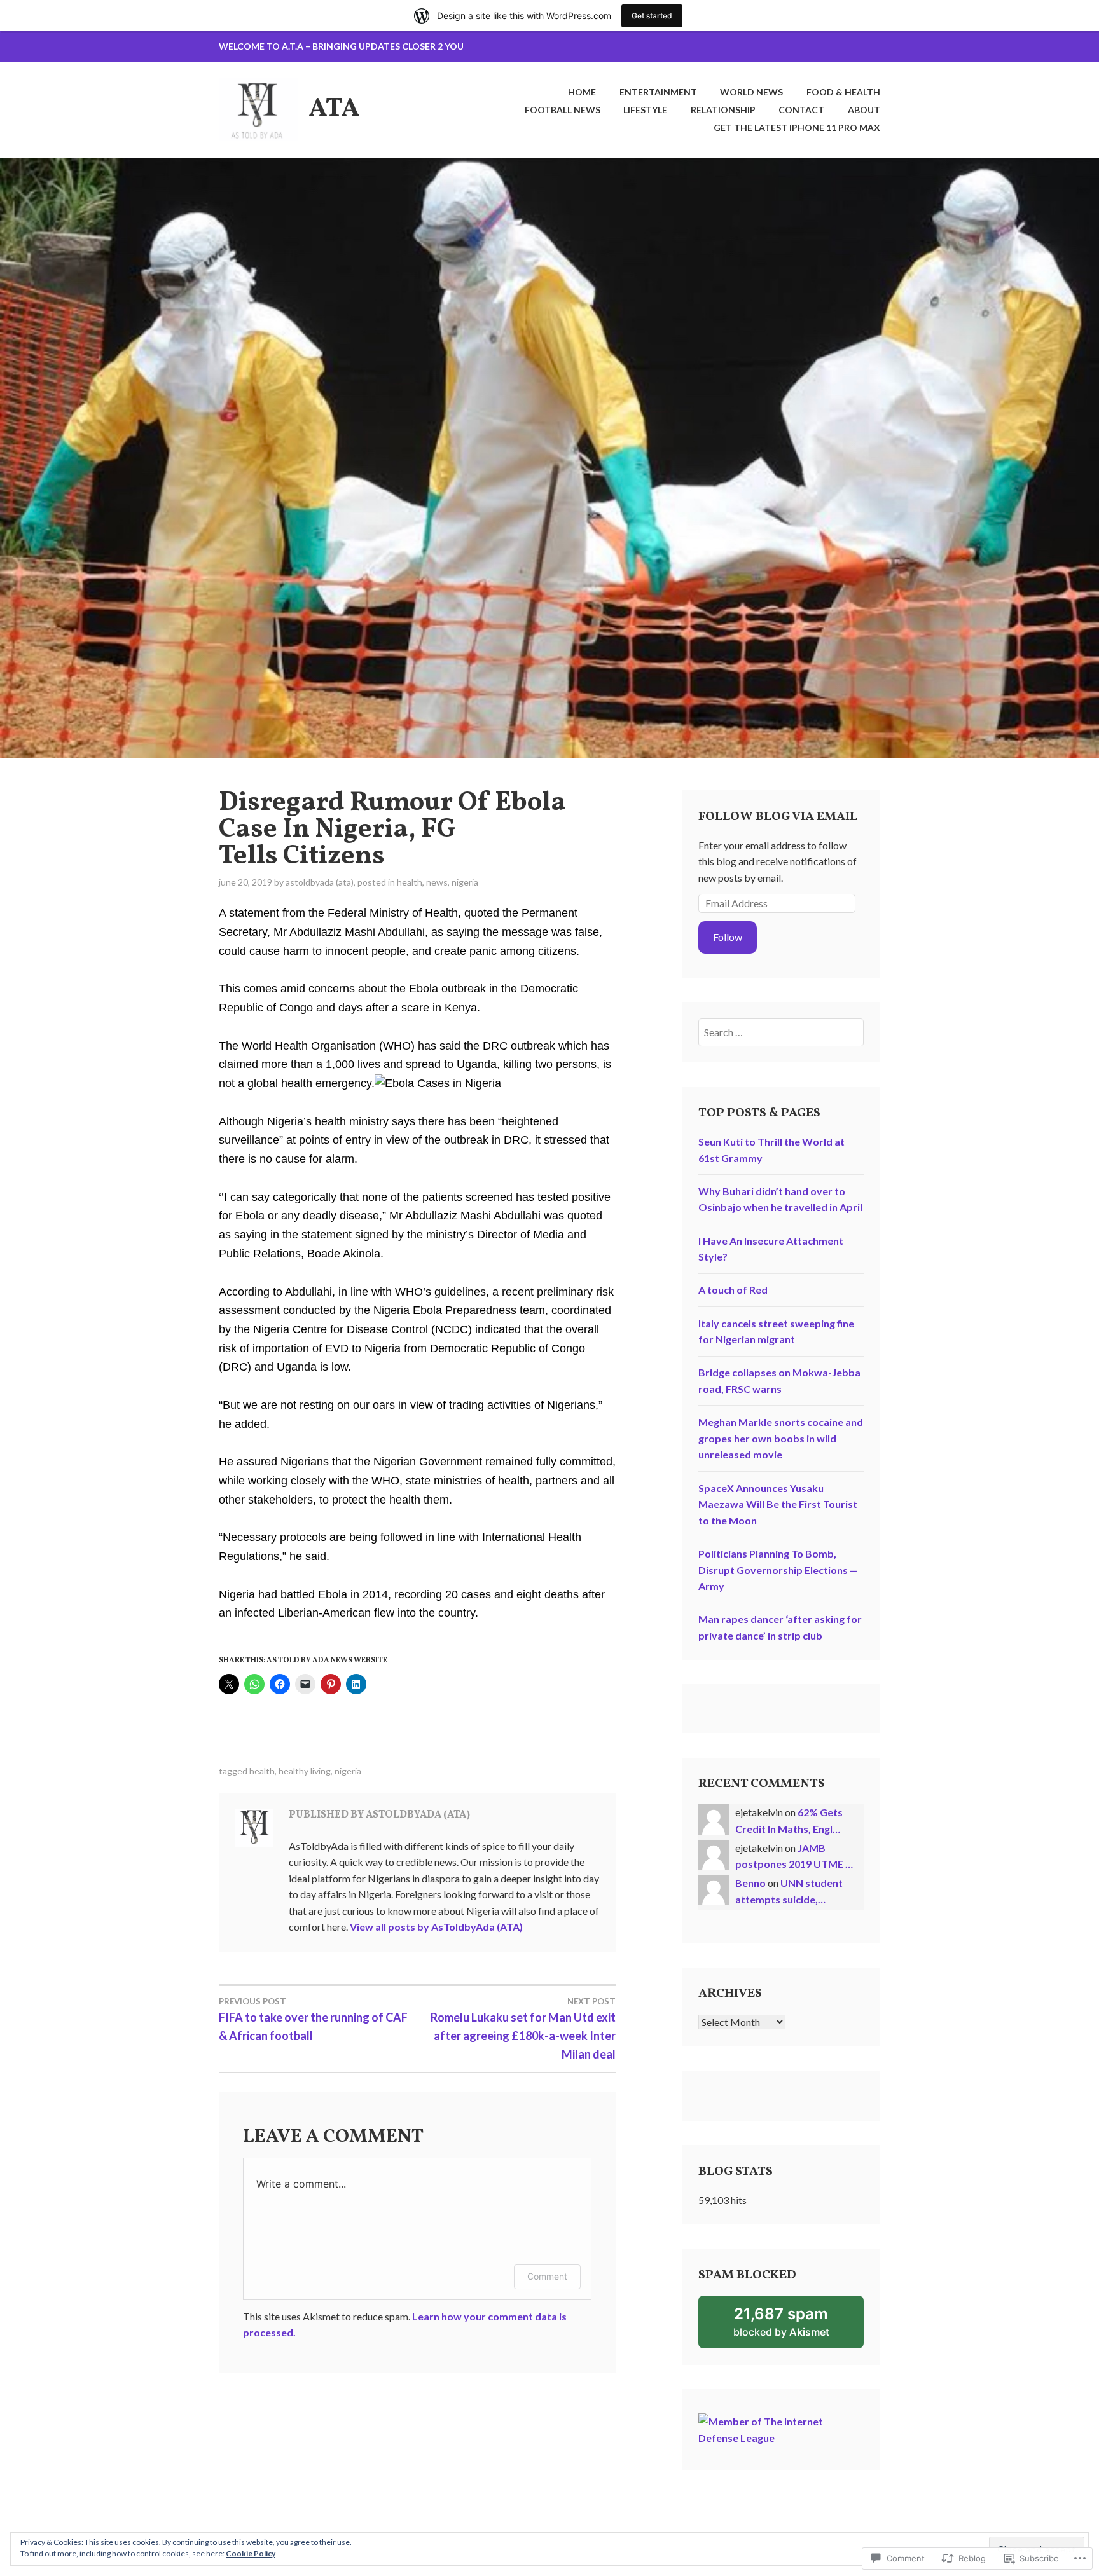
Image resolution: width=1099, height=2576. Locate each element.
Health (410, 882)
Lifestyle (645, 110)
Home (582, 92)
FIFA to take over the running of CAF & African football (313, 2019)
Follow (728, 937)
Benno (750, 1883)
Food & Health (843, 92)
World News (751, 92)
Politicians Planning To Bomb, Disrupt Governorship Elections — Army (778, 1570)
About (864, 110)
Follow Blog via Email (778, 817)
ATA (334, 110)
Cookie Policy (251, 2553)
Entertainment (658, 92)
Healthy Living (305, 1771)
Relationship (723, 110)
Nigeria (465, 882)
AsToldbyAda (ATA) (320, 882)
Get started (652, 16)
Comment (547, 2276)
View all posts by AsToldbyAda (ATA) (436, 1927)
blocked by (798, 2326)
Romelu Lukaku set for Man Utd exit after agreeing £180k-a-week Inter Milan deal (523, 2029)
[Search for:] (781, 1032)
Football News (563, 110)
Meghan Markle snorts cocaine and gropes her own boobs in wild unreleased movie (781, 1438)
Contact (801, 110)
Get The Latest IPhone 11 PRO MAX (797, 127)
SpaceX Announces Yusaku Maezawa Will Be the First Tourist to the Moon (778, 1504)
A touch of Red (733, 1290)
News (437, 882)
